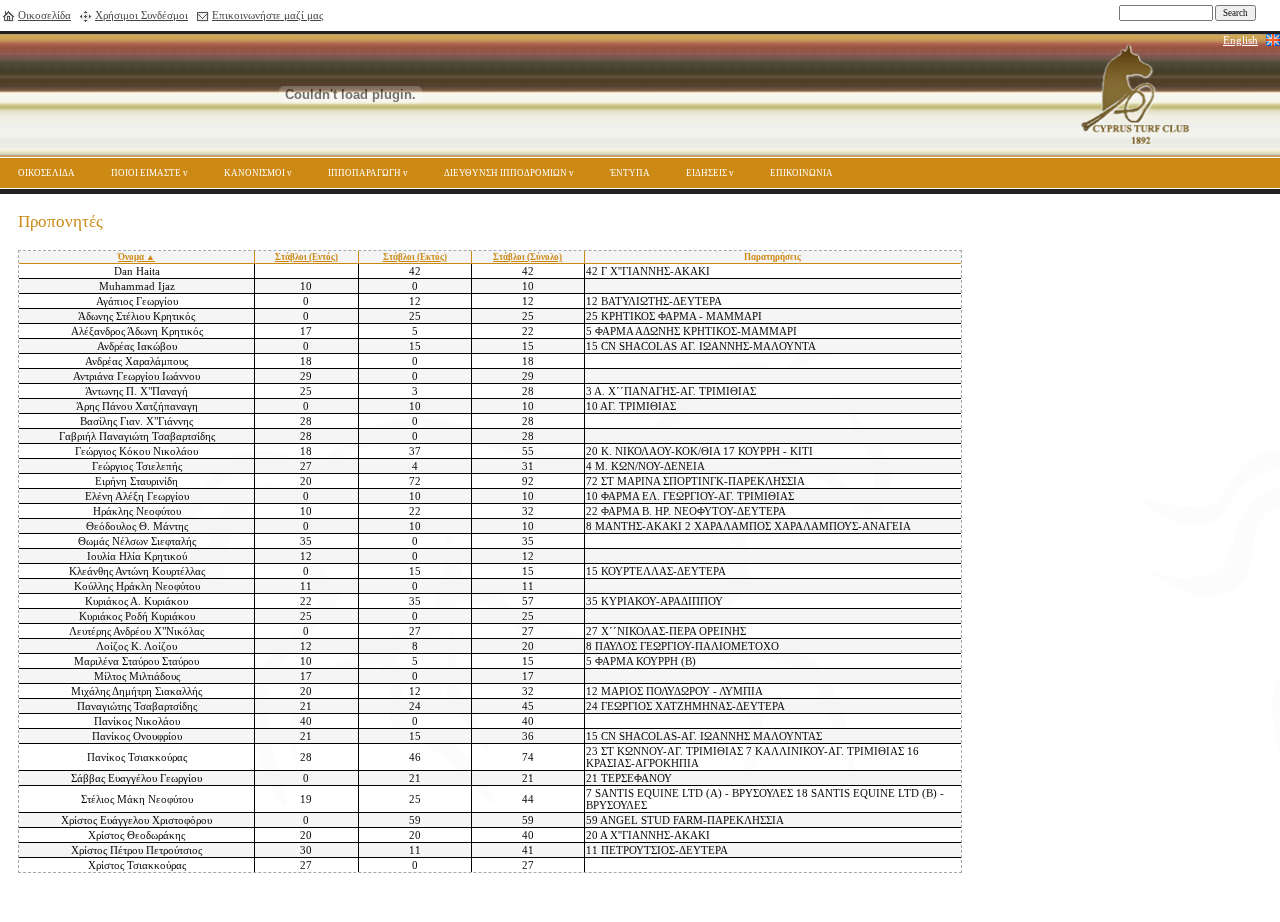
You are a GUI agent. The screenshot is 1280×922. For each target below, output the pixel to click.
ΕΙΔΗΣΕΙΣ (706, 173)
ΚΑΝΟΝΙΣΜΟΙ (254, 173)
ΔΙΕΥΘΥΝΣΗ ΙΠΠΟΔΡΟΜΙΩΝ (505, 173)
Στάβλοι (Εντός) (306, 257)
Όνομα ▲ (136, 257)
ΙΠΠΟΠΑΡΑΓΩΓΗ (364, 173)
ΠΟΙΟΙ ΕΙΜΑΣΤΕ (146, 173)
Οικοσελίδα (44, 15)
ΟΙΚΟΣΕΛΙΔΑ (46, 173)
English (1240, 40)
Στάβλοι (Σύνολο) (527, 257)
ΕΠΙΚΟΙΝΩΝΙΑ (801, 173)
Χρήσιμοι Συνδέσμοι (141, 15)
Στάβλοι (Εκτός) (415, 257)
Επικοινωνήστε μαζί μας (267, 15)
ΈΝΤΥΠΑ (630, 173)
